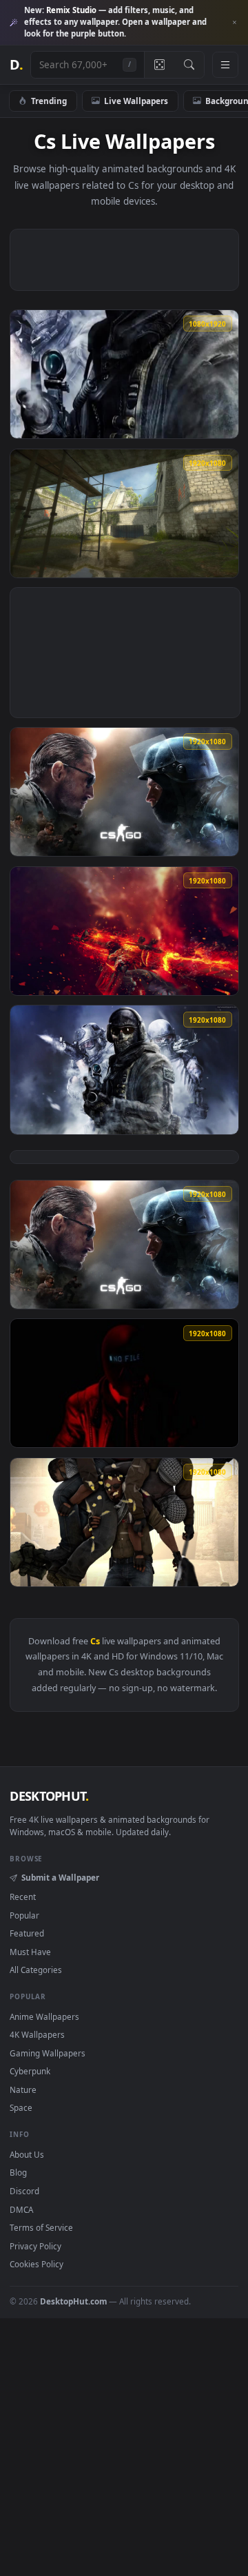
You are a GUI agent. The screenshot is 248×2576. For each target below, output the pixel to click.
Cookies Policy (37, 2264)
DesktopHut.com (73, 2301)
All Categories (36, 1970)
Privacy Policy (35, 2246)
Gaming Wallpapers (48, 2053)
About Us (27, 2154)
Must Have (30, 1952)
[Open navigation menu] (225, 65)
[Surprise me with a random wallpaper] (159, 65)
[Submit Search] (189, 65)
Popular (24, 1915)
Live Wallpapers (136, 101)
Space (21, 2107)
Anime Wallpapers (44, 2016)
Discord (24, 2191)
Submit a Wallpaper (60, 1877)
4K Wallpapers (37, 2034)
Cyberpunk (30, 2071)
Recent (23, 1897)
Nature (23, 2089)
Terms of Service (41, 2227)
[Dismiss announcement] (234, 23)
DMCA (21, 2209)
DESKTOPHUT (49, 1796)
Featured (27, 1933)
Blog (18, 2172)
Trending (49, 101)
